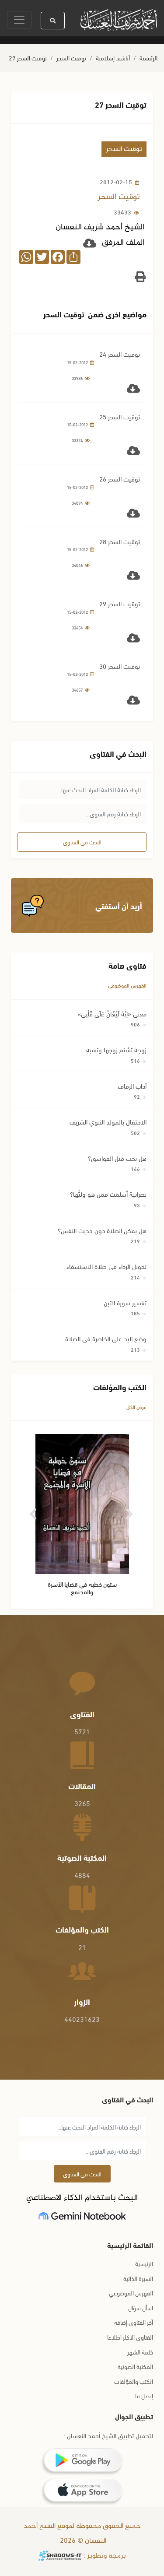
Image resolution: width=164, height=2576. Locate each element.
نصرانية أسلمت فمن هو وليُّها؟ (108, 1194)
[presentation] (34, 1511)
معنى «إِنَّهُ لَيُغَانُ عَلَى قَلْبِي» (112, 1013)
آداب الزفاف (132, 1086)
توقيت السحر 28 (120, 541)
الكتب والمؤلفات (134, 2381)
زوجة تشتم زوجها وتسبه (116, 1049)
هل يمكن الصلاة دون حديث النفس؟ (102, 1230)
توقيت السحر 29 (120, 603)
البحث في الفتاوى (82, 842)
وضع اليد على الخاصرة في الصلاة (106, 1338)
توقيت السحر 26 (120, 478)
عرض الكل (136, 1407)
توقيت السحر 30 (120, 666)
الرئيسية (148, 58)
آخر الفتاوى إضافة (134, 2322)
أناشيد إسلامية (113, 58)
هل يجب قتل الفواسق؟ (117, 1158)
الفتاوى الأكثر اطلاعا (130, 2337)
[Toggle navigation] (19, 20)
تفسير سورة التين (125, 1302)
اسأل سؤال (141, 2307)
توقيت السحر (71, 58)
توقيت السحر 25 (120, 416)
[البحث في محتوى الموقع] (53, 21)
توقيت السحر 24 (120, 354)
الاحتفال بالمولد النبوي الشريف (108, 1121)
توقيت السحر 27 (28, 58)
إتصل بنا (144, 2395)
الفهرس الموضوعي (127, 985)
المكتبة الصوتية (135, 2366)
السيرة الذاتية (138, 2278)
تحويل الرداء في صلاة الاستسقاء (106, 1266)
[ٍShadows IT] (60, 2556)
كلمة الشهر (140, 2352)
